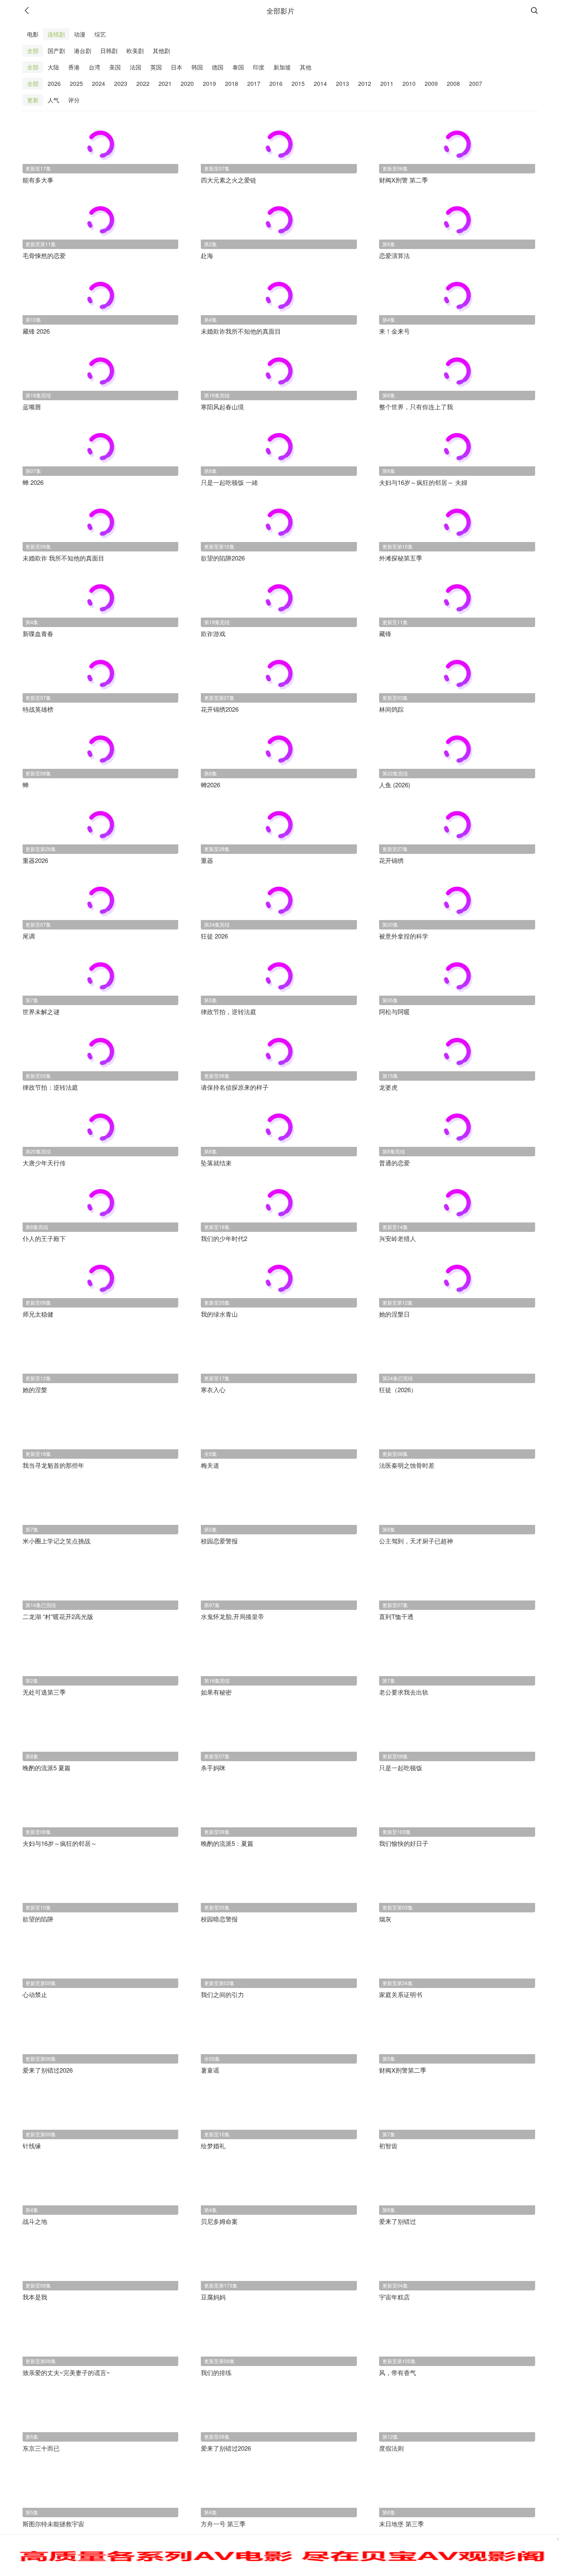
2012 (365, 83)
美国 (115, 67)
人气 (53, 100)
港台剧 (83, 51)
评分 (74, 100)
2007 (476, 83)
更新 (33, 100)
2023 (121, 83)
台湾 (94, 67)
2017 (254, 83)
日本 (177, 67)
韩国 (197, 67)
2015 (298, 83)
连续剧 (56, 34)
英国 (156, 67)
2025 (76, 83)
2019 (209, 83)
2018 (232, 83)
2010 (409, 83)
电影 (33, 34)
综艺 (100, 34)
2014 (320, 83)
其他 (306, 67)
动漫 (80, 34)
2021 (165, 83)
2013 (343, 83)
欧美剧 (135, 51)
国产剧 (56, 51)
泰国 (238, 67)
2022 (143, 83)
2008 (453, 83)
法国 (136, 67)
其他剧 (161, 51)
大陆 (53, 67)
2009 (431, 83)
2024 (99, 83)
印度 (259, 67)
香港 (74, 67)
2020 (187, 83)
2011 (387, 83)
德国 (218, 67)
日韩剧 (109, 51)
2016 (276, 83)
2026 (54, 83)
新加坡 (282, 67)
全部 (33, 51)
